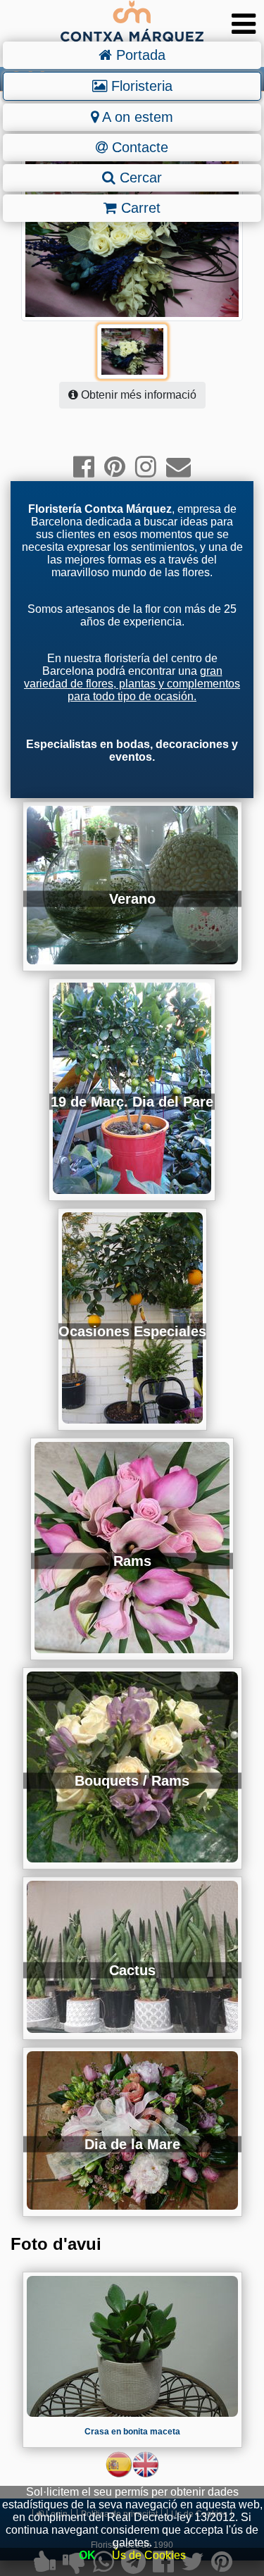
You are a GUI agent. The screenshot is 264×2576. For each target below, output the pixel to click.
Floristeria (140, 86)
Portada (139, 55)
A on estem (136, 117)
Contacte (138, 147)
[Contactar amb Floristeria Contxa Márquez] (178, 467)
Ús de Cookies (149, 2555)
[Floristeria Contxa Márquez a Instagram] (146, 467)
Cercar (139, 178)
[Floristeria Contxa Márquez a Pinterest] (115, 467)
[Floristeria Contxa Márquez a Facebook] (84, 467)
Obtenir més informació (137, 395)
